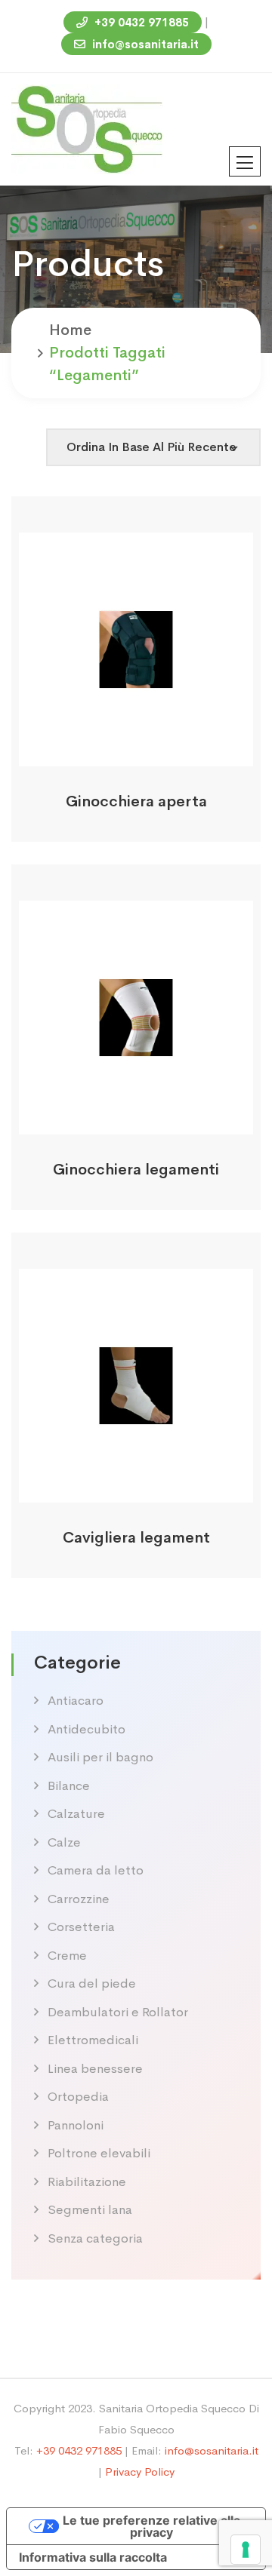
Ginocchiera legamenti (136, 1170)
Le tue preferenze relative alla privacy (151, 2526)
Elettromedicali (93, 2040)
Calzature (76, 1814)
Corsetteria (81, 1927)
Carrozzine (79, 1899)
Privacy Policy (140, 2472)
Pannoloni (76, 2125)
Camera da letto (96, 1870)
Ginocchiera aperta (136, 801)
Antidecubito (87, 1729)
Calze (64, 1842)
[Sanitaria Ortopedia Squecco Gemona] (87, 128)
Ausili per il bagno (100, 1757)
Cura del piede (92, 1983)
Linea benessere (95, 2069)
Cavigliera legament (136, 1538)
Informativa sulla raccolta (93, 2557)
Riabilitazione (87, 2182)
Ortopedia (78, 2097)
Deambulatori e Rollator (118, 2012)
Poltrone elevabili (99, 2153)
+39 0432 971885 (140, 22)
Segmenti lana (90, 2210)
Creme (67, 1956)
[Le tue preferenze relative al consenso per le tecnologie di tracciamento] (246, 2550)
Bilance (69, 1786)
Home (70, 330)
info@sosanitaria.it (144, 44)
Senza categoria (95, 2238)
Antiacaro (76, 1701)
